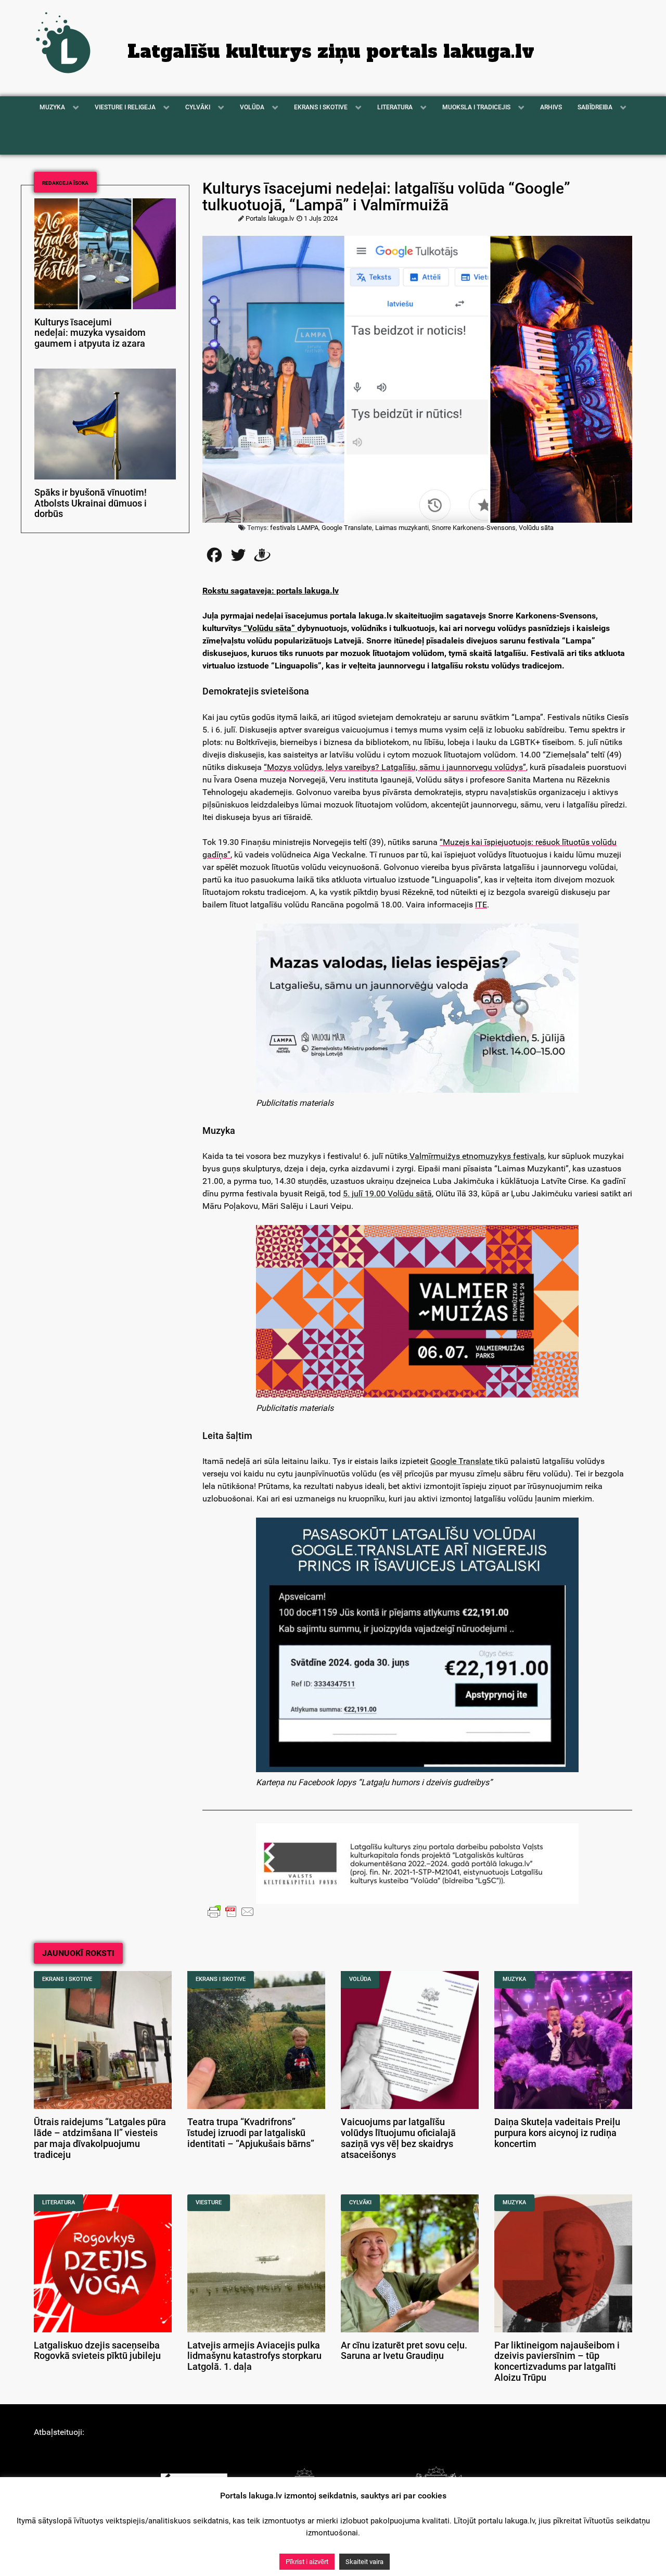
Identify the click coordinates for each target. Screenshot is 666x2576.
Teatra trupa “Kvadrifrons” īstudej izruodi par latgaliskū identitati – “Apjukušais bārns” (251, 2133)
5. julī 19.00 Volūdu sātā (387, 1194)
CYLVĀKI (360, 2202)
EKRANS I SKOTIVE (67, 1979)
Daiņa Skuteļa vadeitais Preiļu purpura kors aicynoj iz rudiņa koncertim (557, 2133)
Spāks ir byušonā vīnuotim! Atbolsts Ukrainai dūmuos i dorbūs (91, 503)
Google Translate (463, 1461)
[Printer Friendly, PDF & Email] (231, 1911)
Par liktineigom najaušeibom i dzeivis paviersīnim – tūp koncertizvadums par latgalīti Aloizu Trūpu (557, 2362)
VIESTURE (209, 2202)
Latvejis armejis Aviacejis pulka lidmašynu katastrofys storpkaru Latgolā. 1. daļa (254, 2356)
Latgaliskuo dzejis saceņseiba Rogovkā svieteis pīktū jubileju (97, 2351)
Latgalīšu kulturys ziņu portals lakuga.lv (331, 52)
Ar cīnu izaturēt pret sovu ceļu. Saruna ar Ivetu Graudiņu (404, 2351)
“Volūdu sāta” (269, 628)
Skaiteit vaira (364, 2562)
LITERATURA (59, 2202)
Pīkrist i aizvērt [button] (307, 2562)
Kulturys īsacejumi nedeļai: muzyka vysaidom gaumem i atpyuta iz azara (90, 333)
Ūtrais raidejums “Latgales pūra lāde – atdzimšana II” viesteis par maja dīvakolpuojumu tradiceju (100, 2138)
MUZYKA (514, 1979)
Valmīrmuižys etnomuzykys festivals (476, 1156)
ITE (481, 905)
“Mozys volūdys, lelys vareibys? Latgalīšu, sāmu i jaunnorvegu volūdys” (395, 767)
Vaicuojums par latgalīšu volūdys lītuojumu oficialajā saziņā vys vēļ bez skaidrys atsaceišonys (398, 2138)
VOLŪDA (360, 1979)
